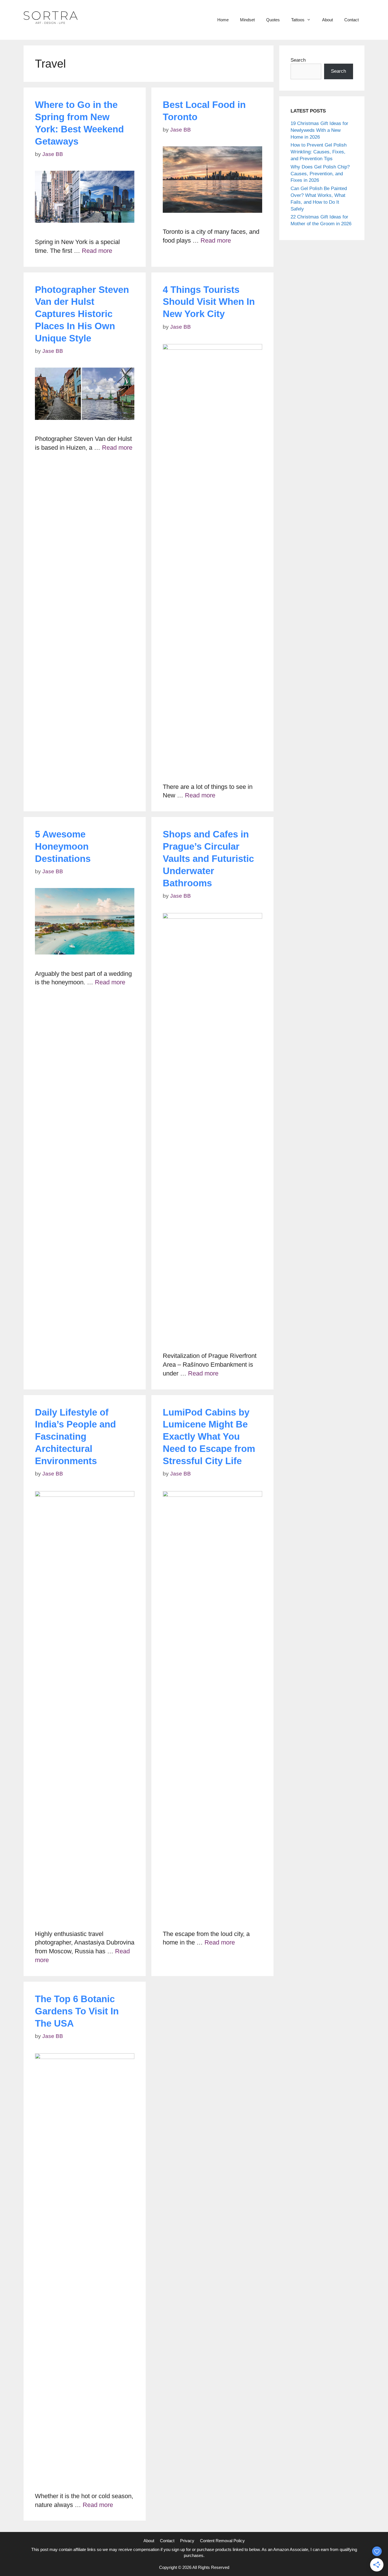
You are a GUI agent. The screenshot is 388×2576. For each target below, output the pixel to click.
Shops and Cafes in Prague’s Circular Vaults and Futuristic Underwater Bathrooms (208, 859)
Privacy (187, 2541)
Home (223, 20)
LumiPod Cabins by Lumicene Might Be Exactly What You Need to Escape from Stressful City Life (209, 1437)
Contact (352, 20)
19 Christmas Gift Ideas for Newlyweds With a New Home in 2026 (319, 130)
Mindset (247, 20)
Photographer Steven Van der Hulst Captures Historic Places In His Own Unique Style (82, 314)
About (327, 20)
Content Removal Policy (222, 2541)
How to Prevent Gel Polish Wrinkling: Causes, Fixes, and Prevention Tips (319, 152)
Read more (97, 251)
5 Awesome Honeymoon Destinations (63, 846)
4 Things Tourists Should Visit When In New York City (209, 302)
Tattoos (298, 20)
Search (298, 60)
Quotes (273, 20)
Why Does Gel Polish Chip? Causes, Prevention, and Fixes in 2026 (320, 174)
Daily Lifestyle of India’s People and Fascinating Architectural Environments (75, 1437)
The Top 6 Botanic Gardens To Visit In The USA (77, 2011)
